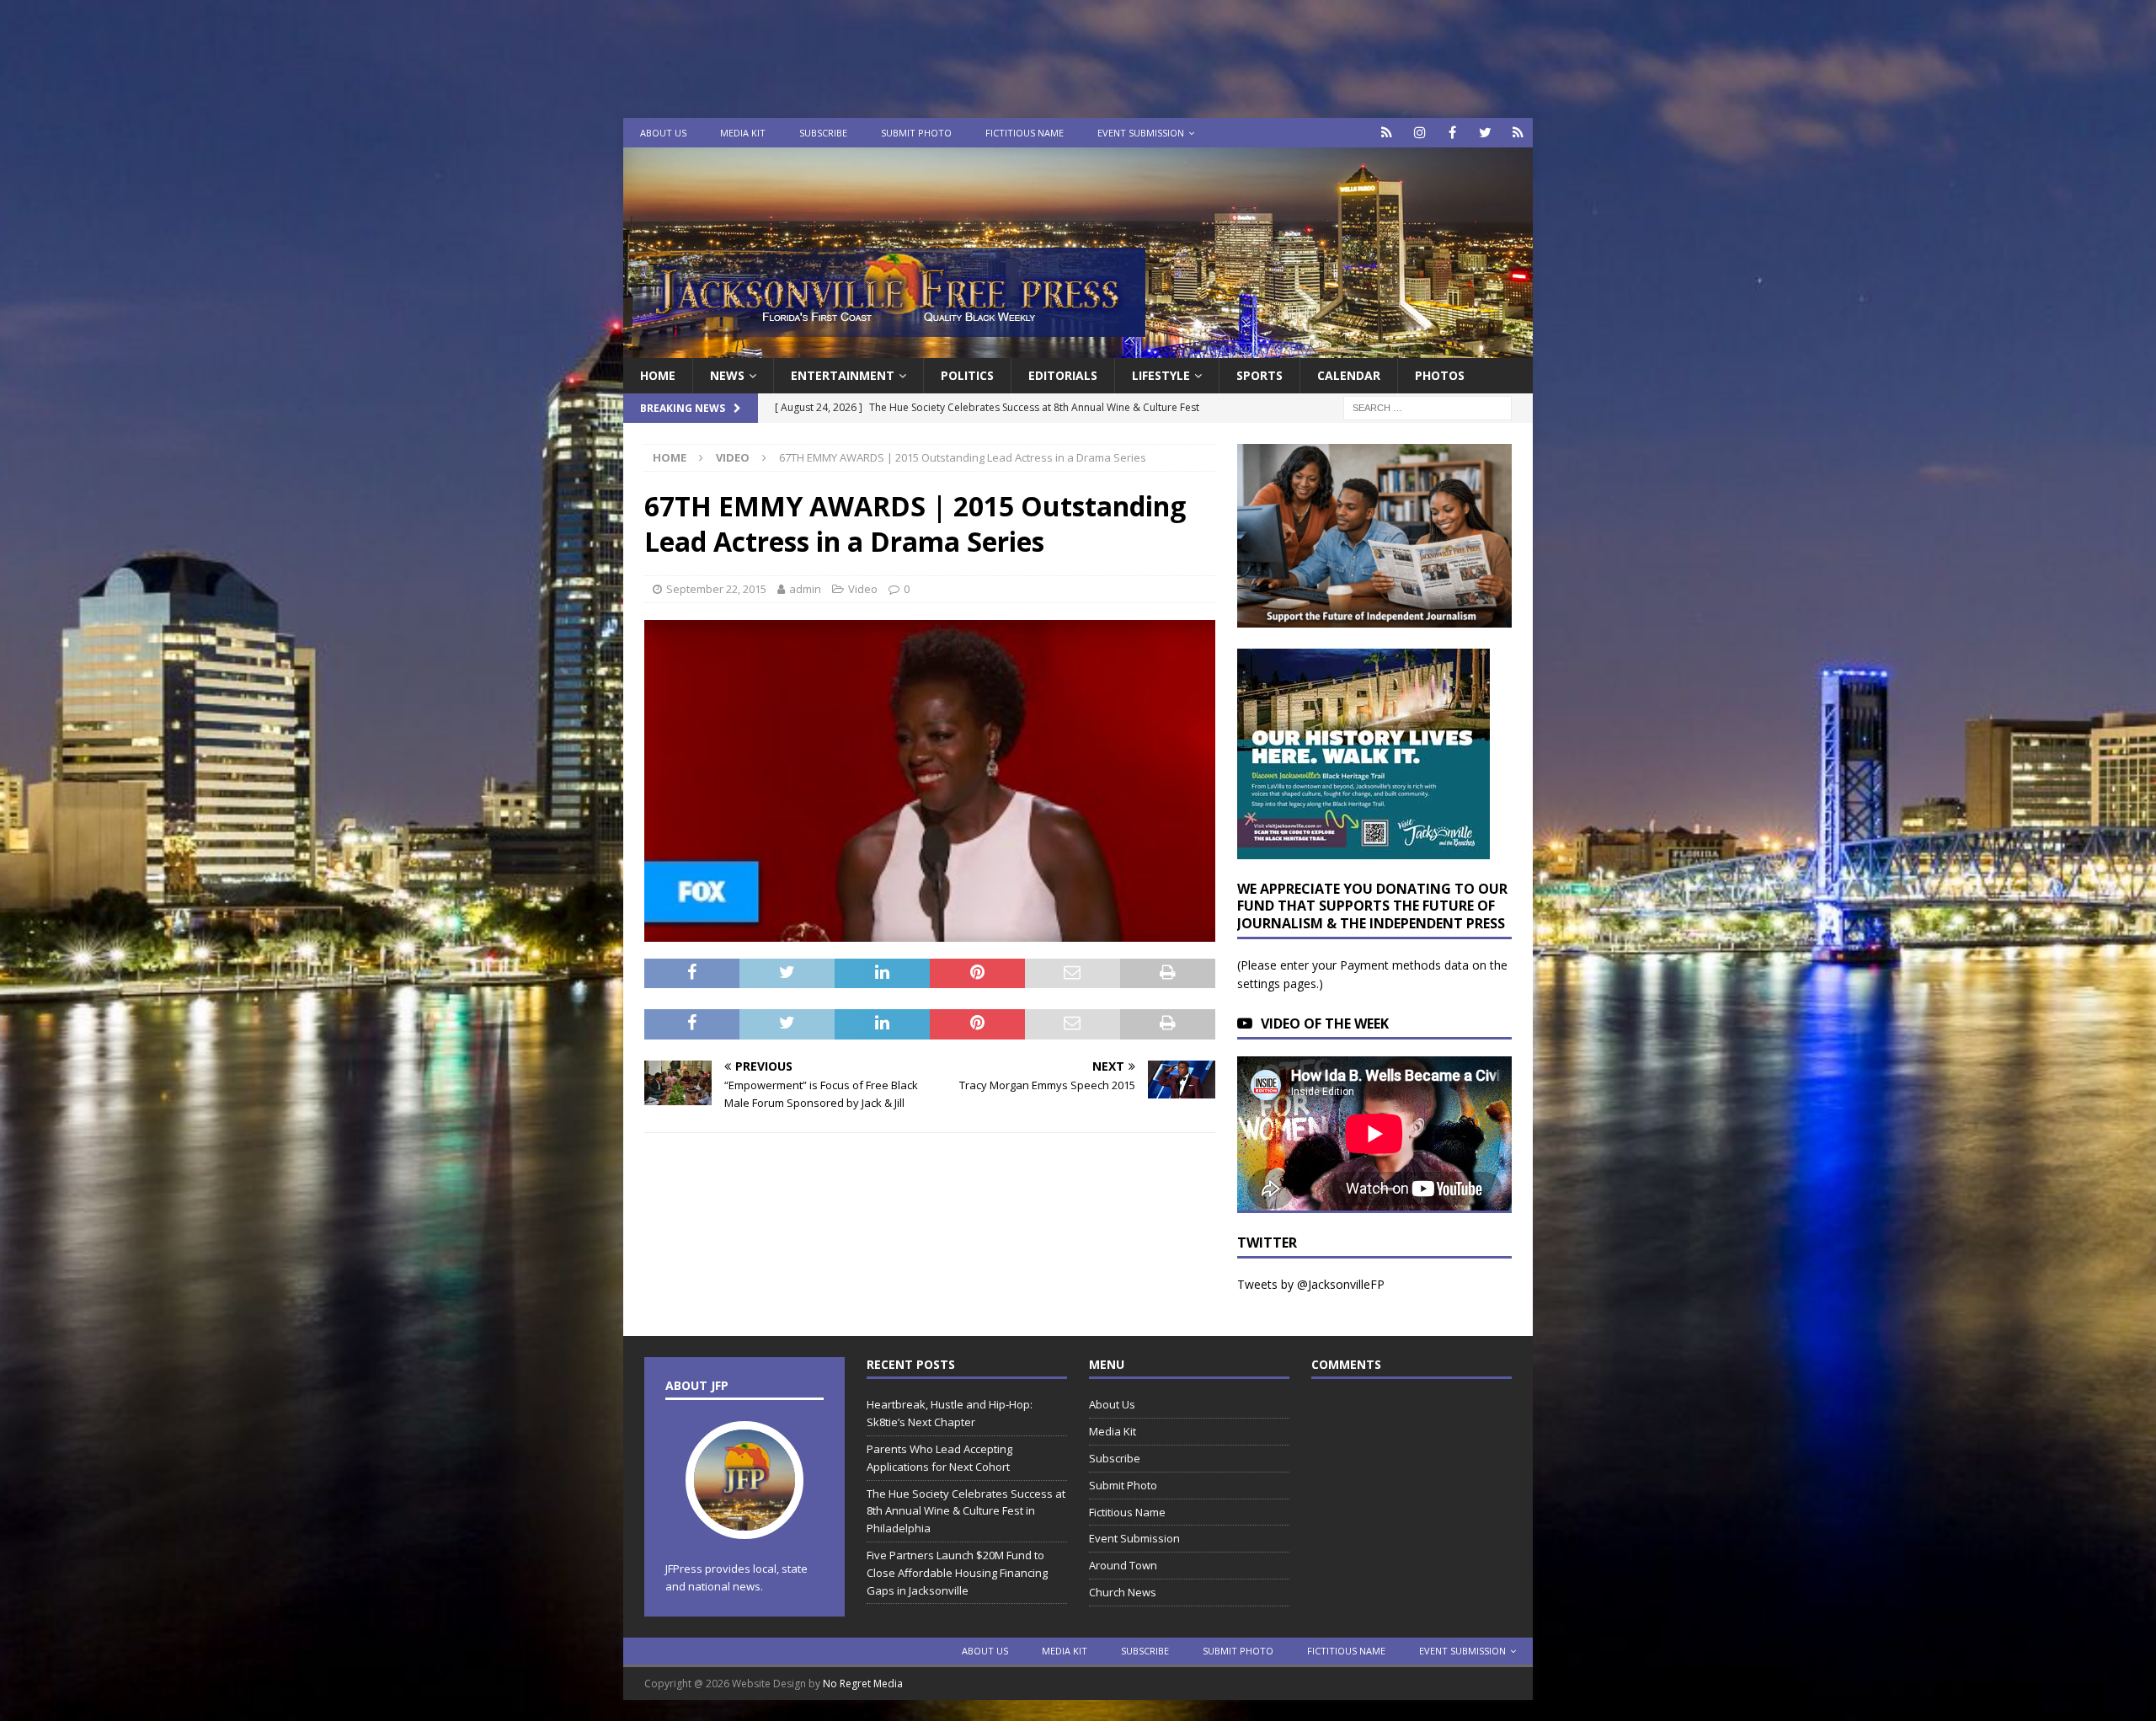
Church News (1123, 1592)
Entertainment (843, 375)
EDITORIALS (1063, 375)
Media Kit (743, 133)
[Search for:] (1428, 407)
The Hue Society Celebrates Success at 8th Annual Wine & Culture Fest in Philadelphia (966, 1511)
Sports (1259, 375)
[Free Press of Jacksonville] (1078, 348)
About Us (663, 133)
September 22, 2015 (716, 589)
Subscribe (823, 133)
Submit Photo (916, 133)
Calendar (1349, 375)
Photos (1440, 375)
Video (863, 589)
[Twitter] (1485, 133)
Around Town (1123, 1565)
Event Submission (1141, 133)
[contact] (1387, 133)
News (727, 375)
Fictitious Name (1025, 133)
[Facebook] (1452, 133)
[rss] (1518, 133)
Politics (967, 375)
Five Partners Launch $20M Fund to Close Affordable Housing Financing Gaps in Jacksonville (957, 1573)
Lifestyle (1161, 375)
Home (658, 375)
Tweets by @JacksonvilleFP (1311, 1284)
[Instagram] (1420, 133)
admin (805, 589)
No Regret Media (863, 1684)
